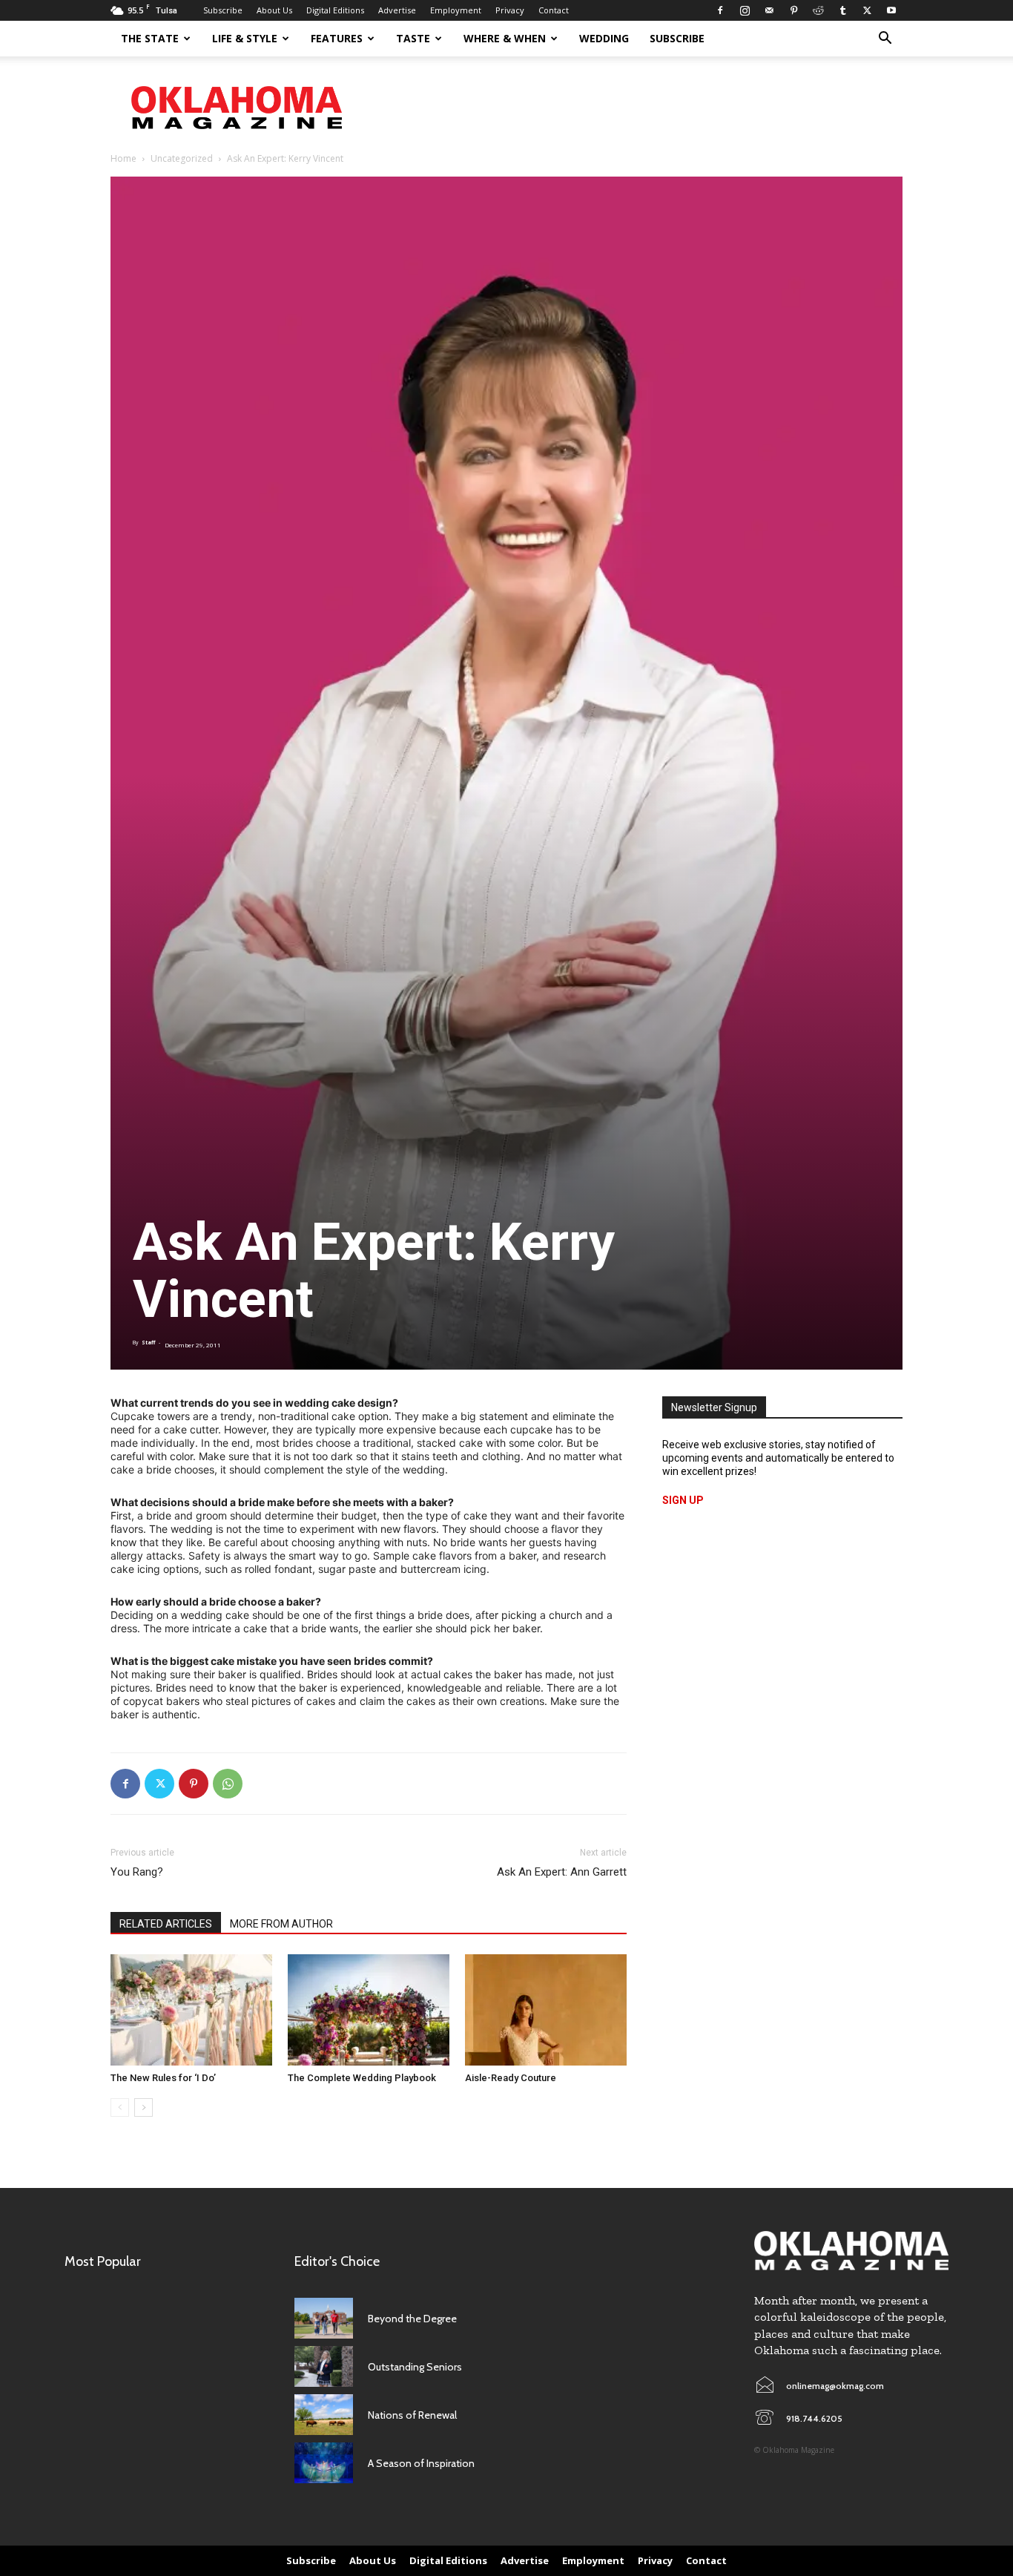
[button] (885, 40)
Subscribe (223, 10)
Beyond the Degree (412, 2319)
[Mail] (769, 10)
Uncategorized (182, 158)
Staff (148, 1343)
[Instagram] (745, 10)
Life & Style (245, 38)
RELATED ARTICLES (166, 1924)
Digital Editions (335, 10)
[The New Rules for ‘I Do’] (191, 2010)
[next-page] (143, 2107)
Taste (413, 38)
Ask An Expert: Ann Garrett (562, 1872)
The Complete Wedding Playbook (362, 2078)
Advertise (397, 10)
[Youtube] (891, 10)
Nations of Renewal (412, 2415)
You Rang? (137, 1872)
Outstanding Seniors (415, 2367)
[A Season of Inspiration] (324, 2463)
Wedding (604, 38)
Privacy (510, 10)
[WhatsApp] (228, 1784)
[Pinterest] (793, 10)
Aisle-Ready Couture (511, 2078)
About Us (274, 10)
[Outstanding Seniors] (324, 2366)
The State (150, 38)
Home (123, 158)
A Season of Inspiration (421, 2463)
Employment (456, 10)
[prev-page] (120, 2107)
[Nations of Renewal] (324, 2415)
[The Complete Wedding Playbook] (369, 2010)
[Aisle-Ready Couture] (546, 2010)
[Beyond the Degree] (324, 2318)
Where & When (505, 38)
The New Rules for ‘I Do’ (163, 2078)
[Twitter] (867, 10)
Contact (554, 10)
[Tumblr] (842, 10)
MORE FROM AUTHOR (281, 1924)
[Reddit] (818, 10)
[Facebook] (720, 10)
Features (337, 38)
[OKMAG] (851, 2251)
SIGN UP (683, 1500)
